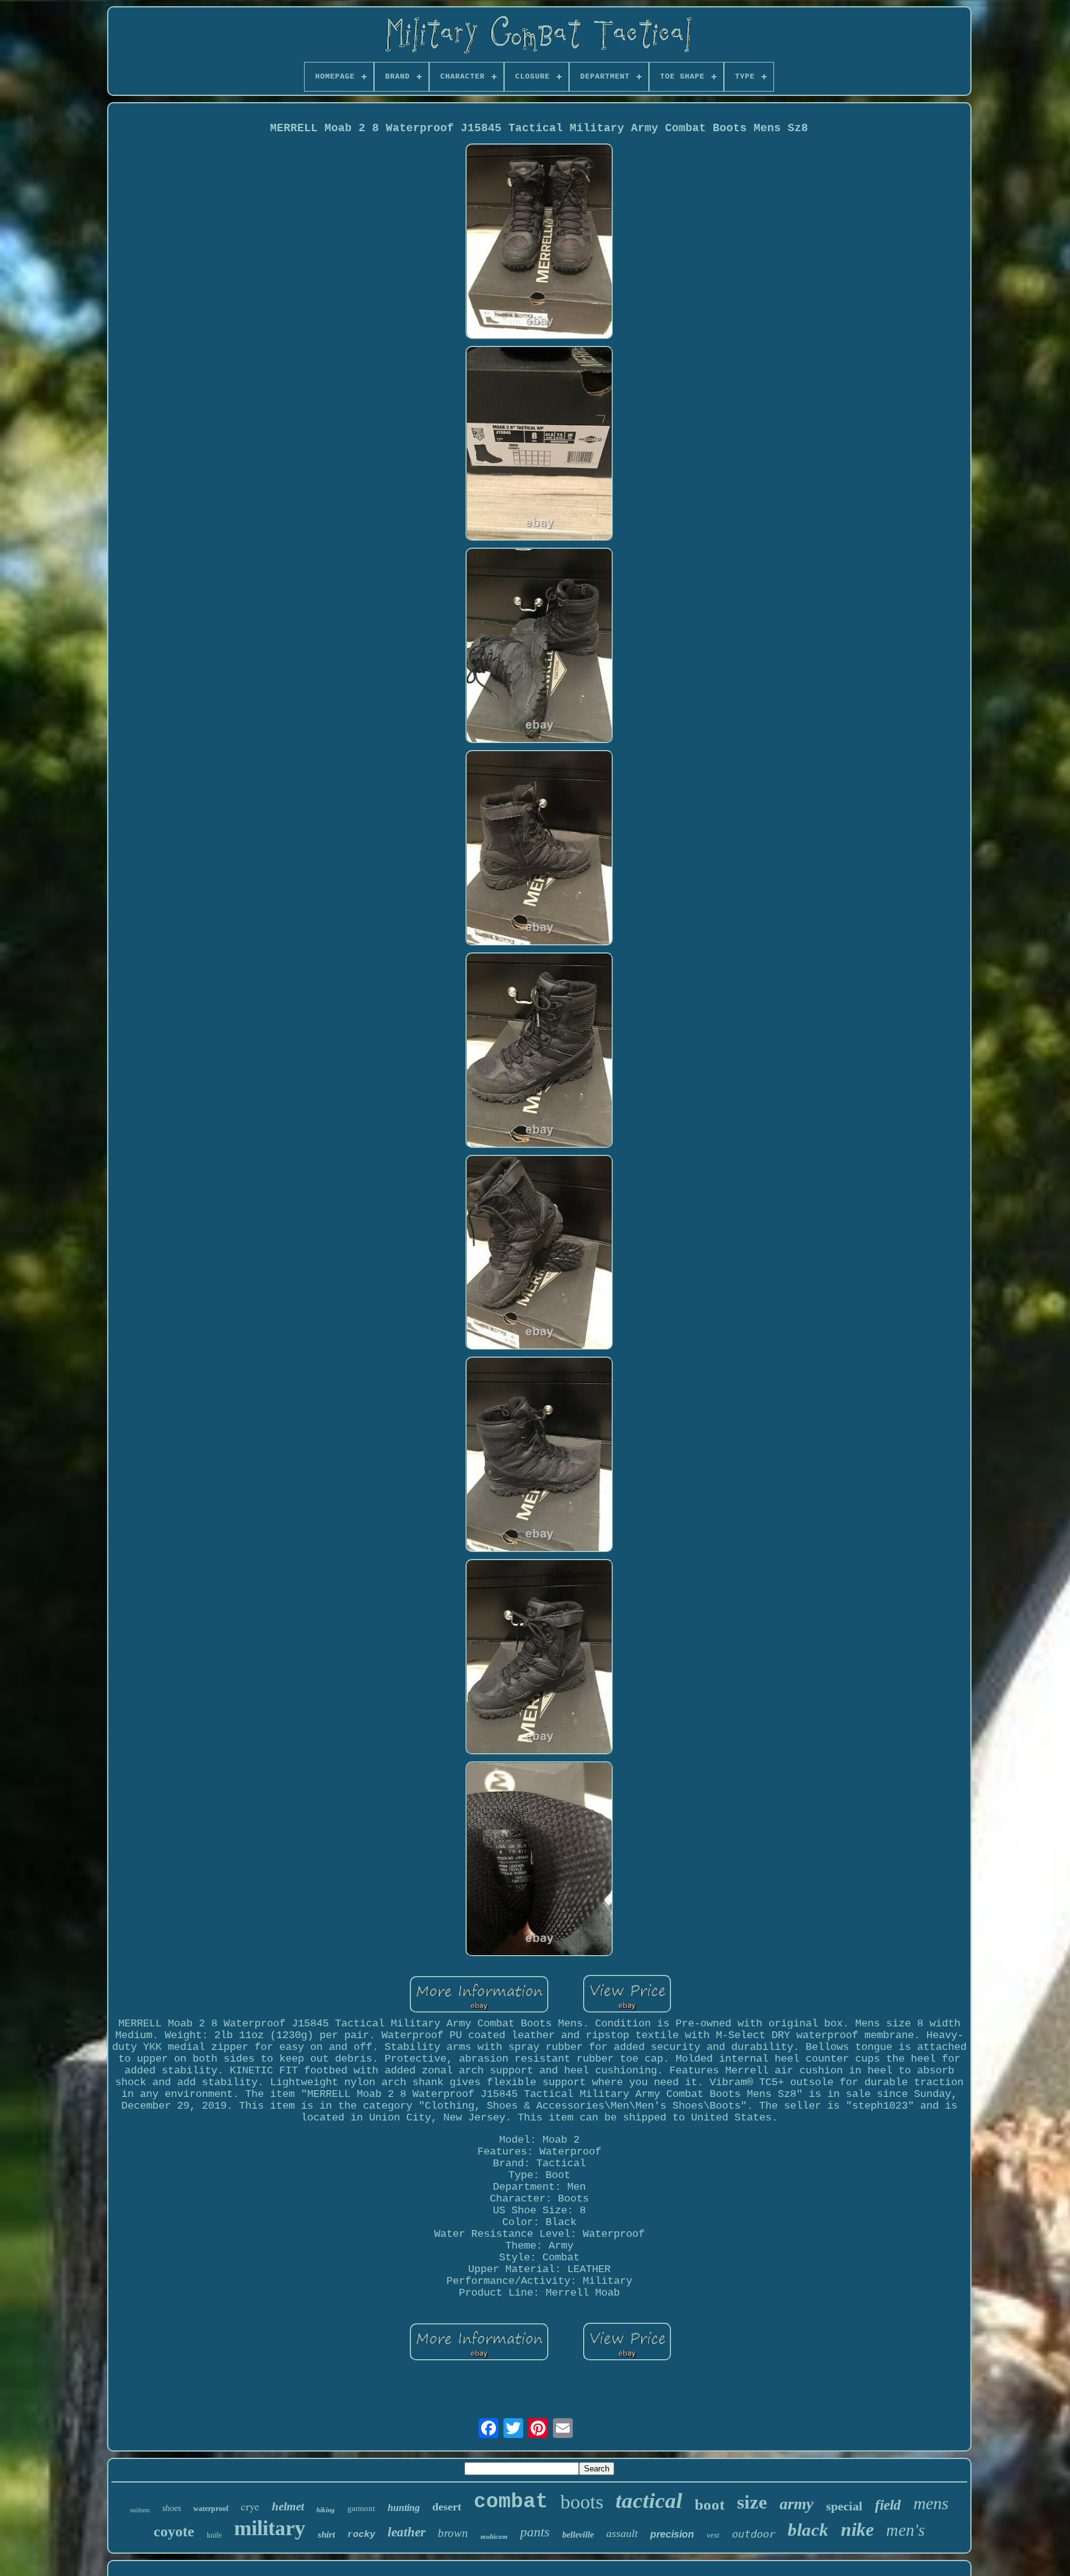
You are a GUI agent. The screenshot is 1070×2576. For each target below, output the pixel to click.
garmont (361, 2508)
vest (713, 2535)
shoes (172, 2508)
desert (447, 2507)
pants (535, 2532)
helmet (288, 2506)
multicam (494, 2536)
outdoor (754, 2534)
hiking (326, 2510)
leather (407, 2532)
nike (857, 2529)
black (808, 2530)
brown (453, 2533)
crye (250, 2506)
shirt (326, 2535)
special (844, 2506)
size (752, 2502)
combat (511, 2502)
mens (931, 2503)
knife (214, 2535)
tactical (649, 2501)
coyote (174, 2531)
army (797, 2504)
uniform (140, 2510)
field (888, 2505)
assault (622, 2533)
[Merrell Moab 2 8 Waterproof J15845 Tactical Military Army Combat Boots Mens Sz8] (539, 243)
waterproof (211, 2509)
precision (672, 2534)
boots (582, 2502)
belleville (578, 2535)
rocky (361, 2535)
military (270, 2528)
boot (710, 2505)
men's (906, 2530)
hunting (404, 2508)
